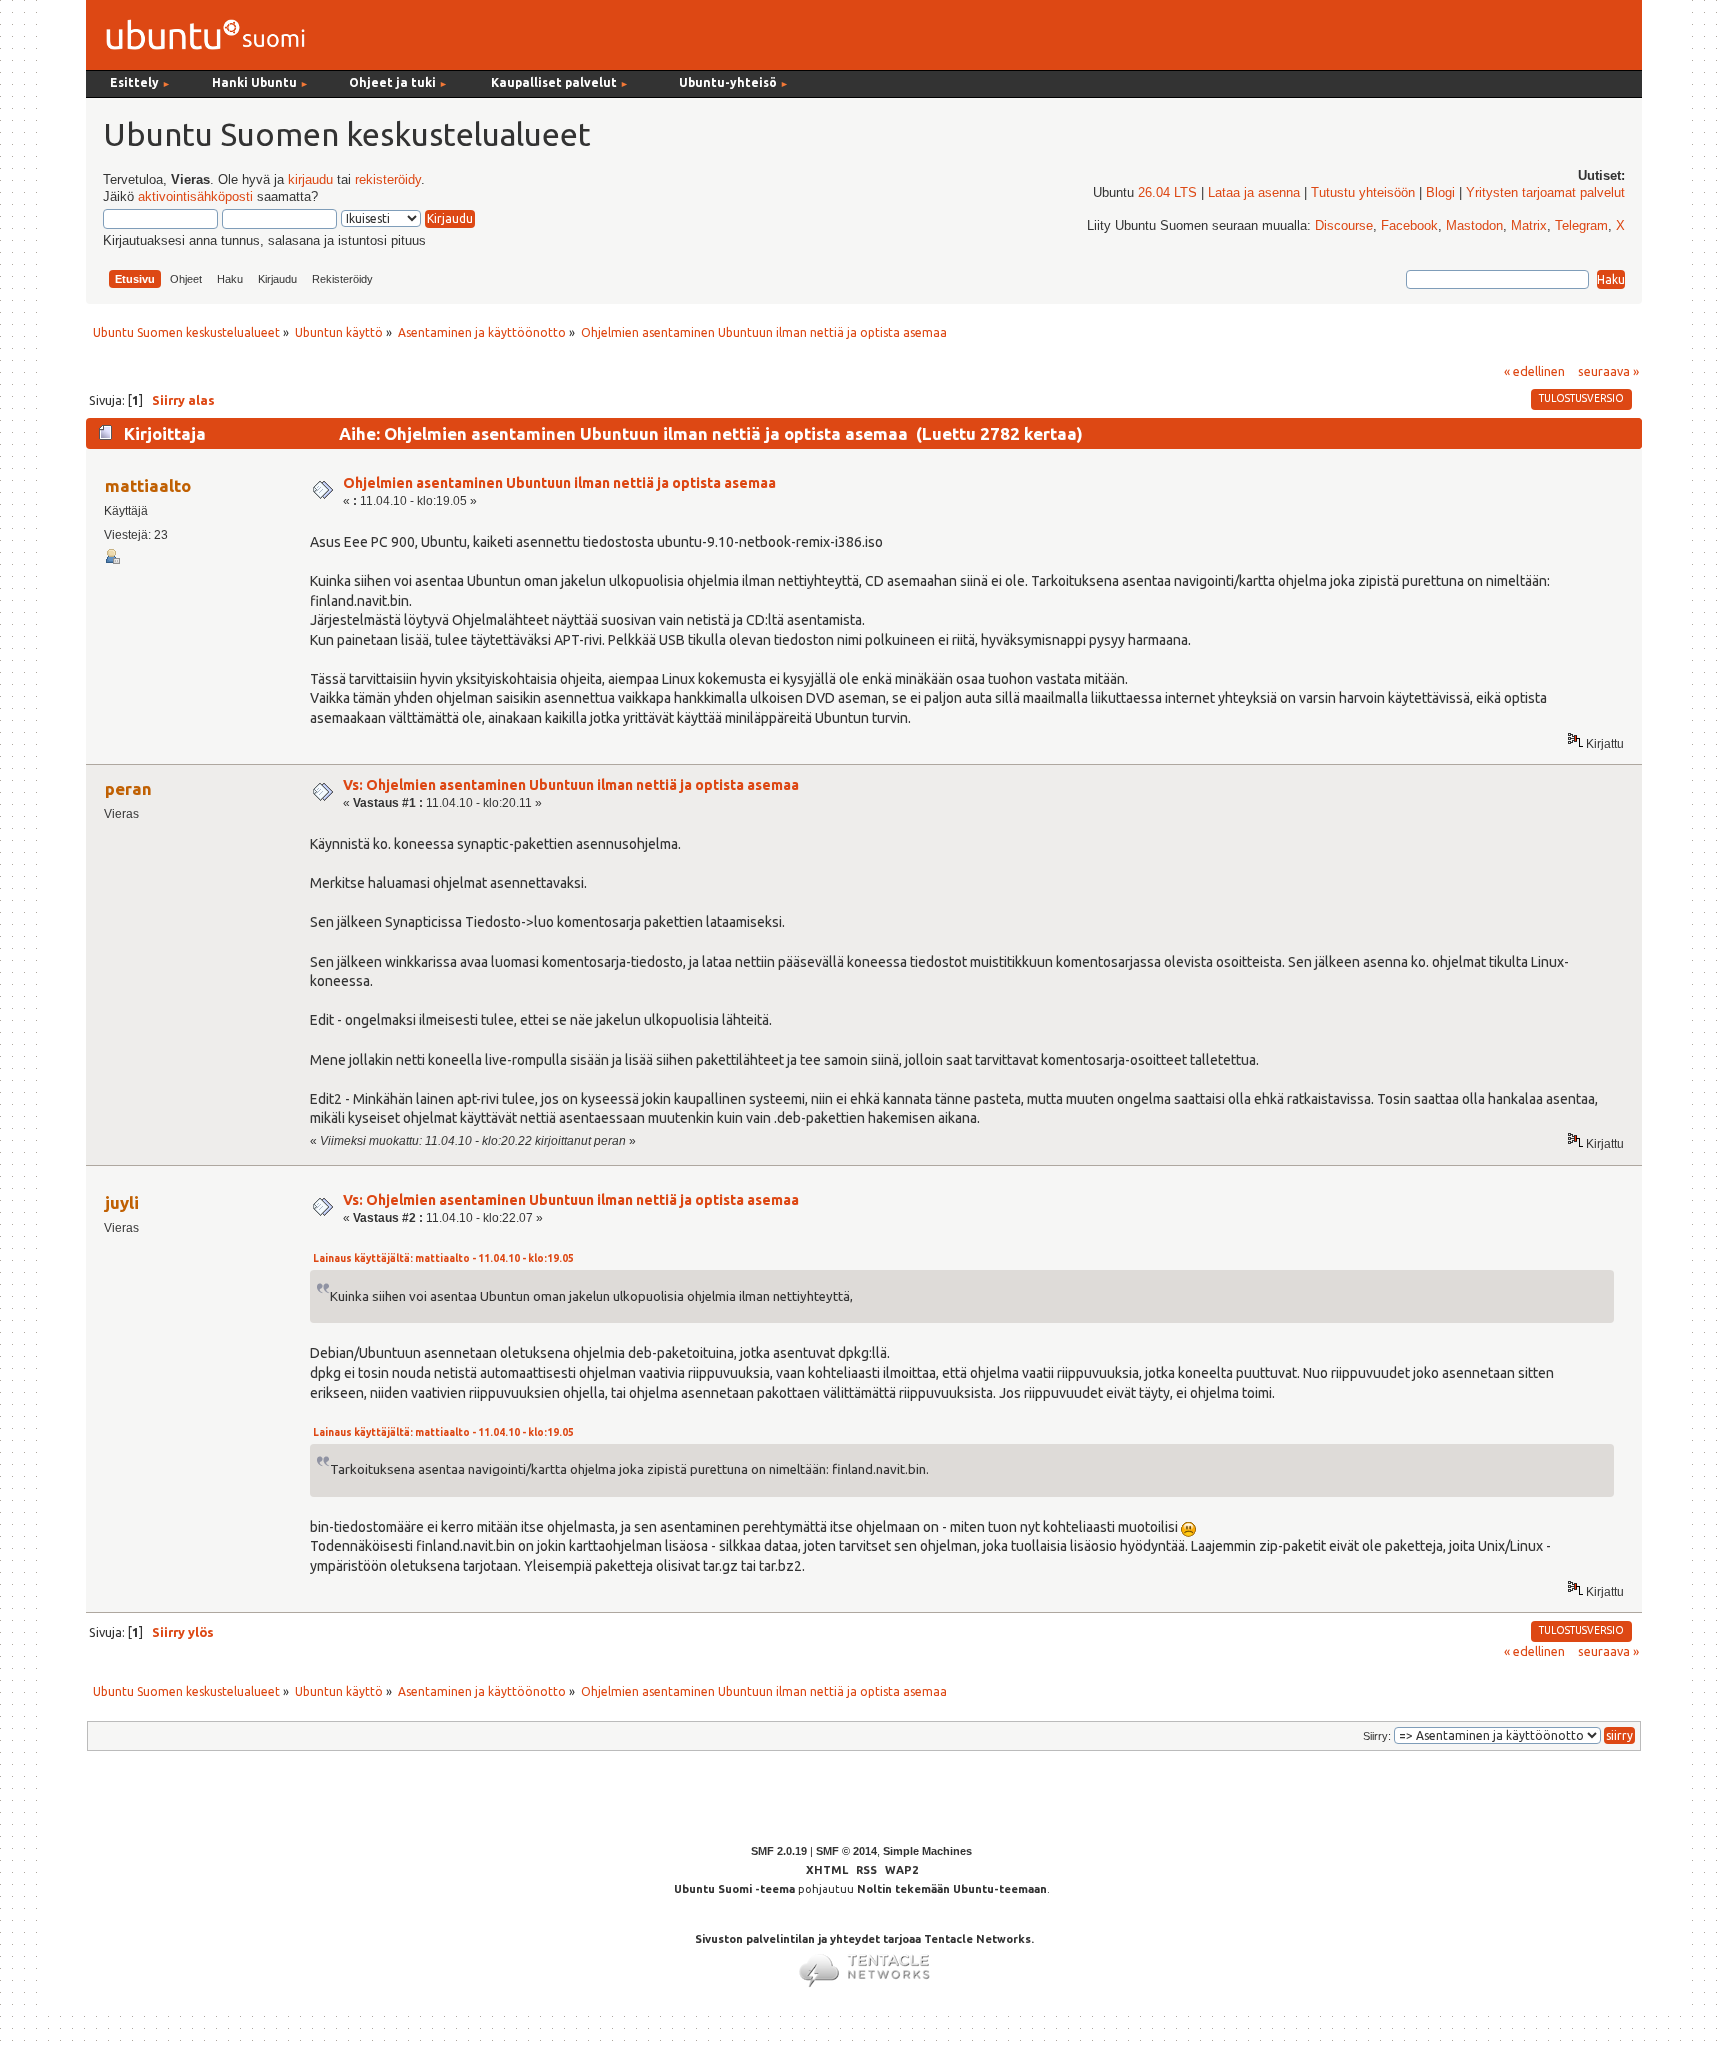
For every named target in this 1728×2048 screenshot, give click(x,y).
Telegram (1581, 226)
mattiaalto (148, 485)
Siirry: (1377, 1736)
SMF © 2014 (846, 1851)
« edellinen (1534, 371)
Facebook (1409, 226)
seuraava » (1608, 371)
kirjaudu (310, 180)
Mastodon (1474, 226)
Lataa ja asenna (1254, 193)
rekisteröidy (388, 180)
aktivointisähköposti (195, 197)
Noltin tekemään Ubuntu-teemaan (952, 1889)
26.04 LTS (1167, 193)
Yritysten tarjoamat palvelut (1545, 193)
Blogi (1440, 193)
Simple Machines (927, 1851)
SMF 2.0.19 (779, 1851)
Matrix (1529, 226)
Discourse (1344, 226)
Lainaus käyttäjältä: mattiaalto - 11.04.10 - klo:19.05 (443, 1258)
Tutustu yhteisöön (1363, 193)
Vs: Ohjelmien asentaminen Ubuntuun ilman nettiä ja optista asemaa (571, 785)
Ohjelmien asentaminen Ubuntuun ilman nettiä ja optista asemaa (559, 483)
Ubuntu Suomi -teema (734, 1889)
